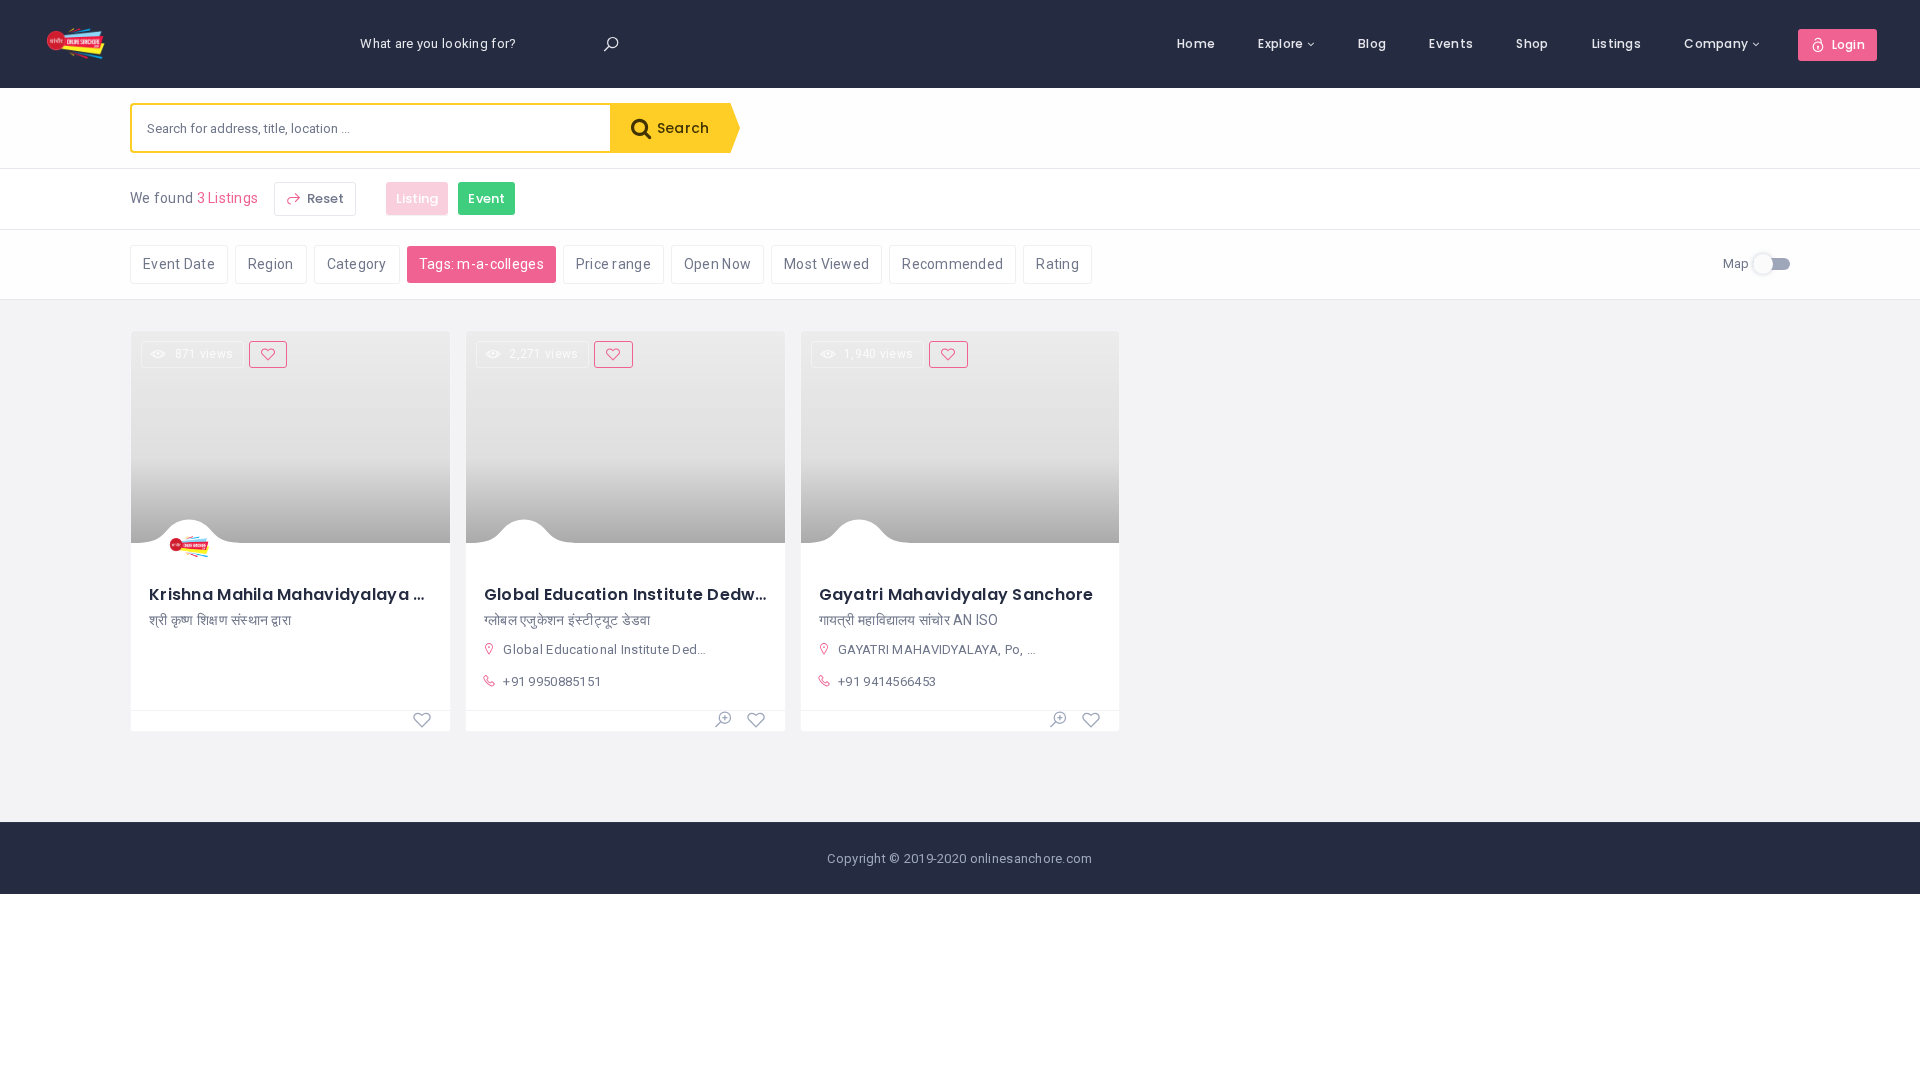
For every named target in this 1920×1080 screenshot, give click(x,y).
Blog (1372, 43)
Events (1451, 43)
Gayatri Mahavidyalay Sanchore (956, 594)
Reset (324, 198)
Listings (1616, 43)
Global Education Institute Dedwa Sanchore (668, 594)
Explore (1280, 43)
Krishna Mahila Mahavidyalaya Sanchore (321, 594)
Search (681, 128)
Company (1716, 43)
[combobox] (371, 128)
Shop (1532, 43)
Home (1196, 43)
